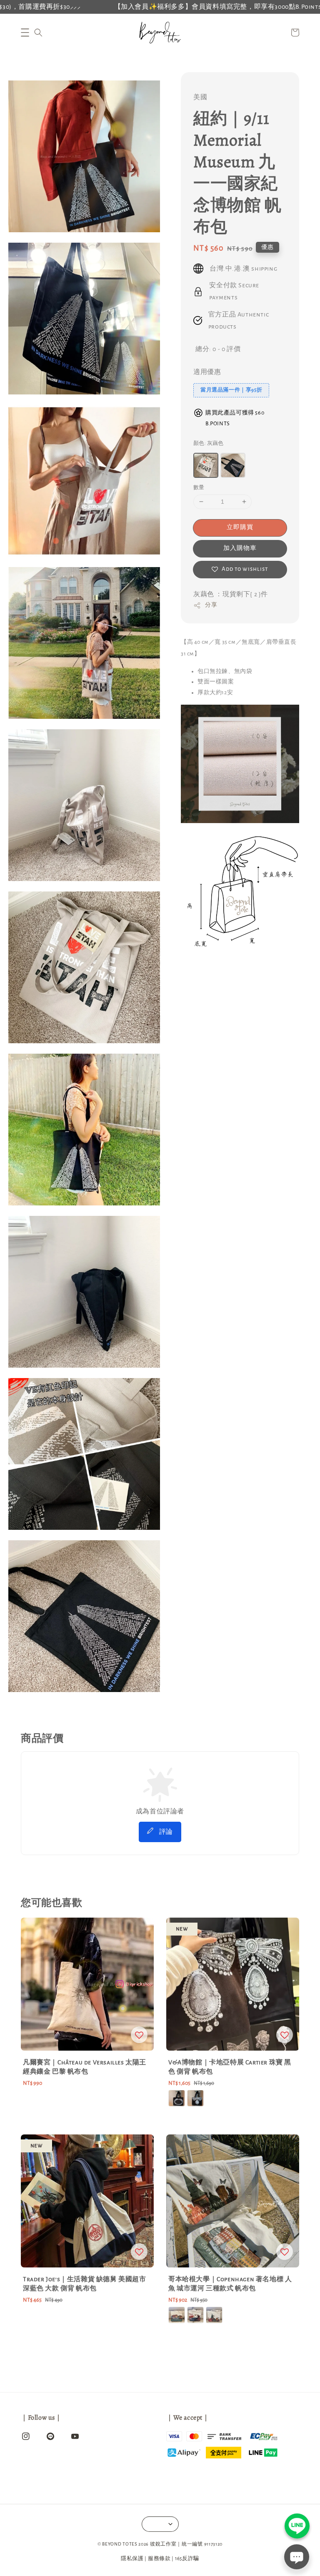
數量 (199, 488)
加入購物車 (240, 548)
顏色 (209, 443)
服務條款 (159, 2559)
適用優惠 (207, 372)
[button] (25, 33)
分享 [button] (211, 605)
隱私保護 (132, 2559)
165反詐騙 (187, 2559)
